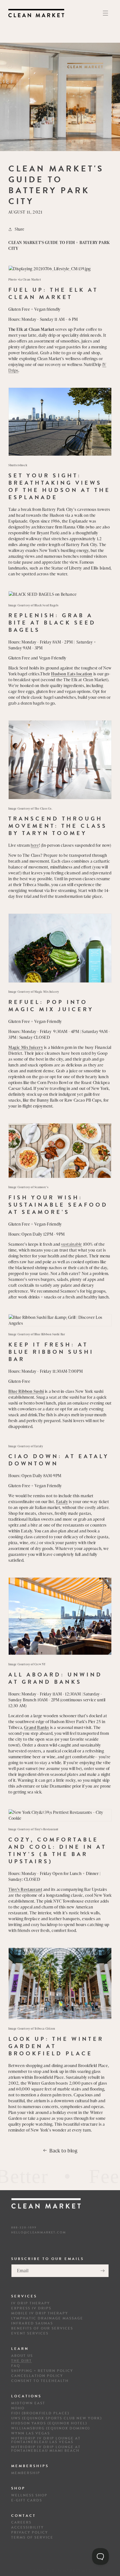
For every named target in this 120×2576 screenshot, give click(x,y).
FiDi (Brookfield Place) (40, 2413)
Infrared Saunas (32, 2323)
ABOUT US (22, 2356)
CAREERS (21, 2523)
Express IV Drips (31, 2308)
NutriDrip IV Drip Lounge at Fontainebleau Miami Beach (46, 2449)
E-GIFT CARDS (27, 2500)
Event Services (30, 2334)
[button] (105, 13)
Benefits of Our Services (42, 2329)
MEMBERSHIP (26, 2473)
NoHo (18, 2408)
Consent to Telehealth (40, 2381)
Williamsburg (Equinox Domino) (51, 2428)
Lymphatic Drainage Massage (47, 2318)
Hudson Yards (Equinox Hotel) (49, 2423)
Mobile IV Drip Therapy (40, 2313)
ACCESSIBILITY (27, 2528)
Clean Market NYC (69, 2571)
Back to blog (63, 2150)
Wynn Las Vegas (31, 2433)
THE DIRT (21, 2361)
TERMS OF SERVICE (32, 2538)
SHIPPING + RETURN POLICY (42, 2371)
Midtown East (28, 2403)
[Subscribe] (102, 2271)
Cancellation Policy (37, 2376)
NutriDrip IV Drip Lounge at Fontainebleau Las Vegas (46, 2440)
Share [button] (20, 229)
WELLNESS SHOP (29, 2495)
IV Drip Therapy (31, 2303)
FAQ (16, 2366)
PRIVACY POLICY (30, 2533)
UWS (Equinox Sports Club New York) (57, 2418)
